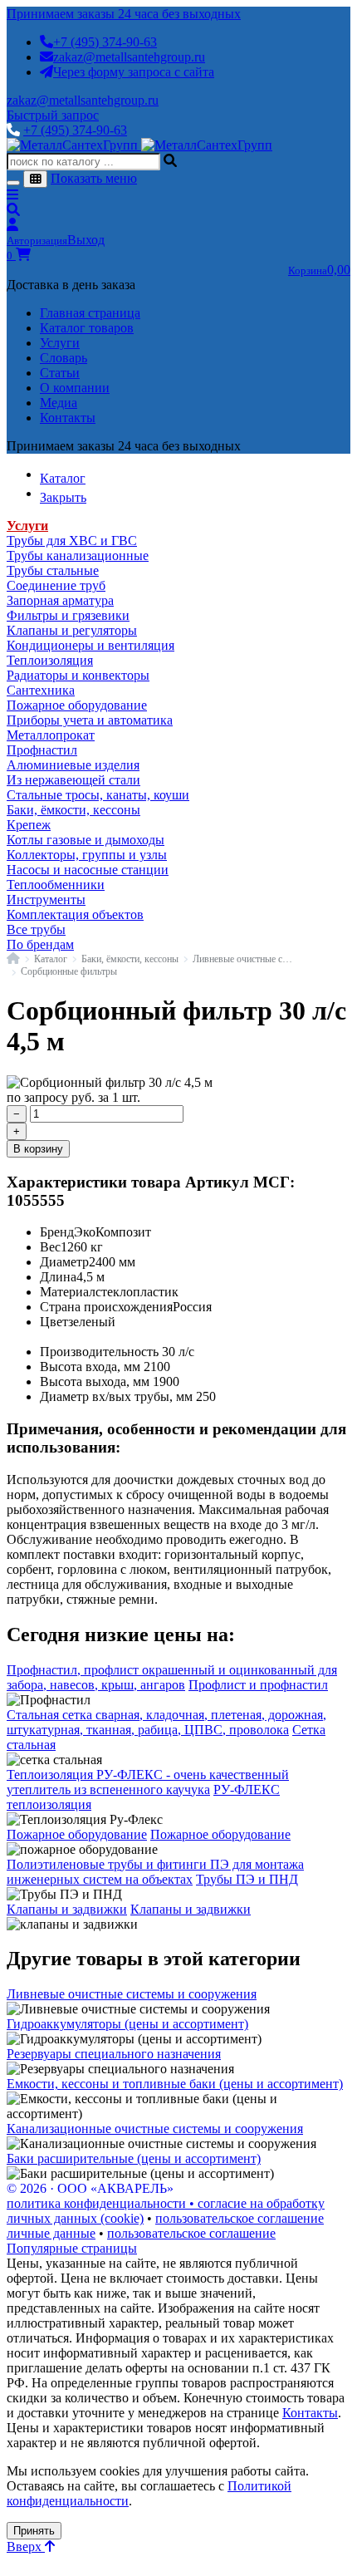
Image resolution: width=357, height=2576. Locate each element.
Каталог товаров (87, 328)
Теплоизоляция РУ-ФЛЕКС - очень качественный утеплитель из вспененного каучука (148, 1782)
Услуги (60, 343)
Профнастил (42, 750)
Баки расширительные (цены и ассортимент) (134, 2158)
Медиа (59, 403)
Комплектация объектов (75, 914)
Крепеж (29, 825)
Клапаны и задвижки (67, 1909)
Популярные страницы (72, 2248)
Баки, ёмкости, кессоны (73, 810)
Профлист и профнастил (258, 1685)
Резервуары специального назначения (114, 2054)
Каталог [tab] (63, 478)
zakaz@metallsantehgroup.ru (129, 57)
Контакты (68, 418)
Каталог (51, 959)
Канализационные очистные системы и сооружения (155, 2129)
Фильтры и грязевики (68, 615)
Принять (34, 2531)
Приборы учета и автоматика (90, 720)
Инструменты (46, 900)
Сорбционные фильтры (69, 971)
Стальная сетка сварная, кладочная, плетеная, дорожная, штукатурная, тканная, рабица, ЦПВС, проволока (166, 1722)
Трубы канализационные (78, 556)
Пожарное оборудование (77, 705)
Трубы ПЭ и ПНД (247, 1879)
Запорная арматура (60, 600)
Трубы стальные (53, 570)
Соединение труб (56, 585)
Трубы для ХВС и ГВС (72, 541)
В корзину (38, 1149)
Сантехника (41, 690)
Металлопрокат (51, 735)
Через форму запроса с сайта (134, 72)
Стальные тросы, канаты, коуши (98, 795)
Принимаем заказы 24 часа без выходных (124, 14)
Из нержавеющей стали (73, 780)
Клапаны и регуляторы (72, 630)
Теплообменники (56, 885)
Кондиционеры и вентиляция (90, 645)
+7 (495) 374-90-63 (105, 42)
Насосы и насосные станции (88, 870)
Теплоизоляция (50, 660)
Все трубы (36, 929)
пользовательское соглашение (240, 2218)
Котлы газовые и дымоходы (86, 840)
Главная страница (90, 313)
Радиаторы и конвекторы (78, 675)
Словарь (64, 358)
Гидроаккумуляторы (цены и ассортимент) (127, 2024)
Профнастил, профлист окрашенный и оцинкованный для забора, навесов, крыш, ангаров (172, 1677)
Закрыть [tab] (63, 497)
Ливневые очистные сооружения (244, 959)
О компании (75, 388)
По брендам (40, 944)
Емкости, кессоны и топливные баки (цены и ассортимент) (175, 2084)
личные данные (51, 2233)
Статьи (60, 373)
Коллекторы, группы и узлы (87, 855)
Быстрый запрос (53, 115)
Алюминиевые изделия (73, 765)
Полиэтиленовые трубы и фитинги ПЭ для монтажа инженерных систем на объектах (155, 1872)
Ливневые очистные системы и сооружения (132, 1994)
